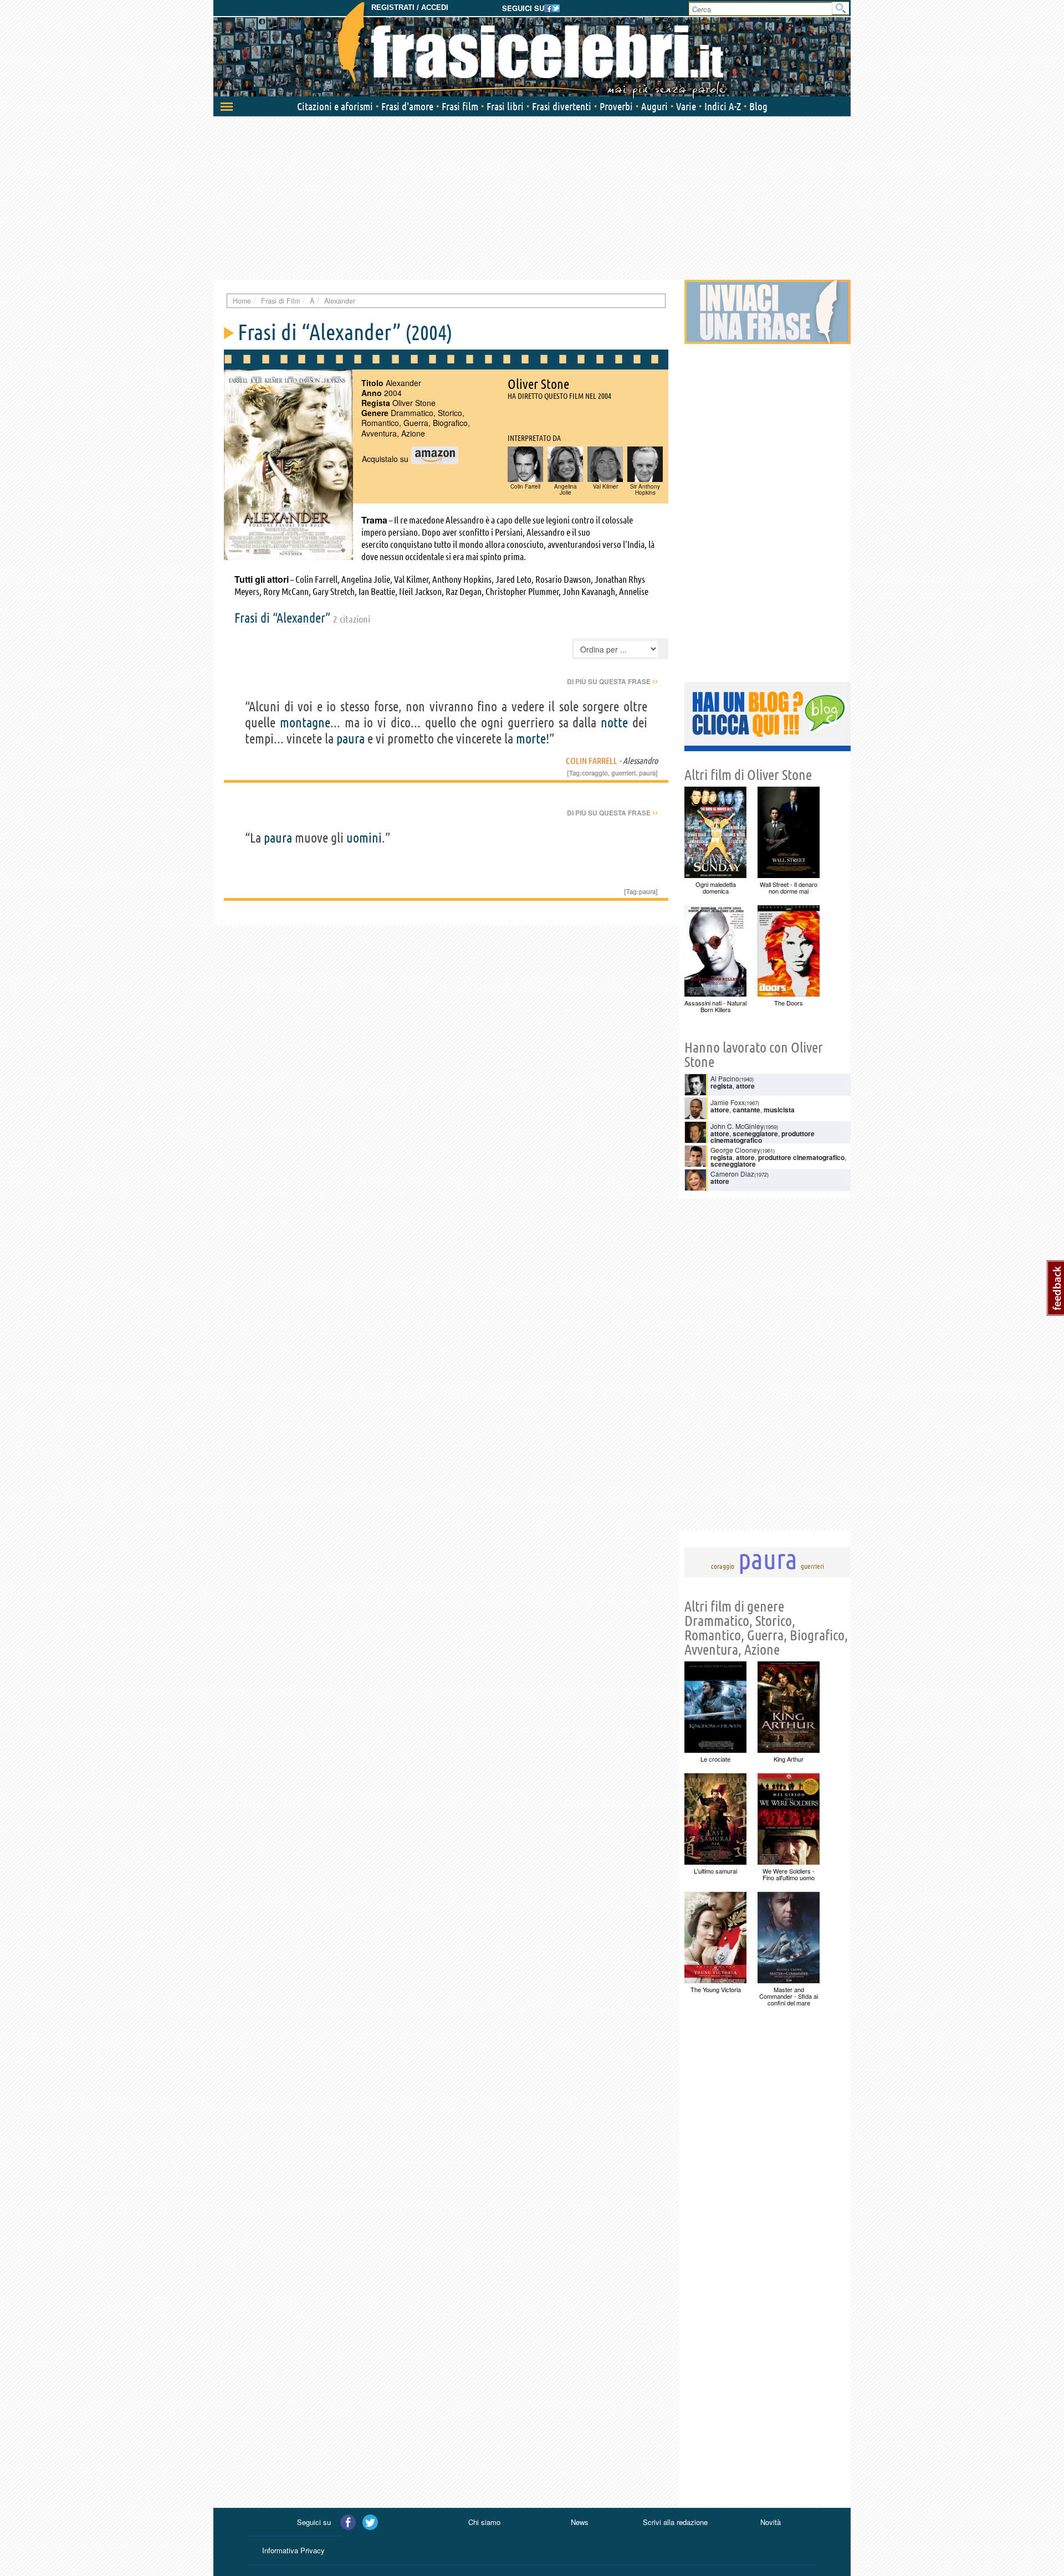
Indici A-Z (723, 106)
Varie (686, 106)
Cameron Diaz (732, 1174)
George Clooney (735, 1150)
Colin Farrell (592, 761)
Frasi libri (505, 106)
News (580, 2522)
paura (351, 739)
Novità (771, 2522)
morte (531, 739)
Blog (758, 106)
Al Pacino (725, 1078)
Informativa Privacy (293, 2550)
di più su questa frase (612, 681)
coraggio (595, 773)
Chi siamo (484, 2522)
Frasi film (460, 106)
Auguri (654, 106)
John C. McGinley (737, 1126)
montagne (305, 723)
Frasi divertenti (562, 106)
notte (614, 723)
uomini (364, 838)
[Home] (532, 50)
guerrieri (623, 773)
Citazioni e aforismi (335, 106)
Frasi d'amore (407, 106)
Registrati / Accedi (410, 7)
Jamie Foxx (728, 1102)
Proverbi (616, 106)
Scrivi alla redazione (675, 2522)
